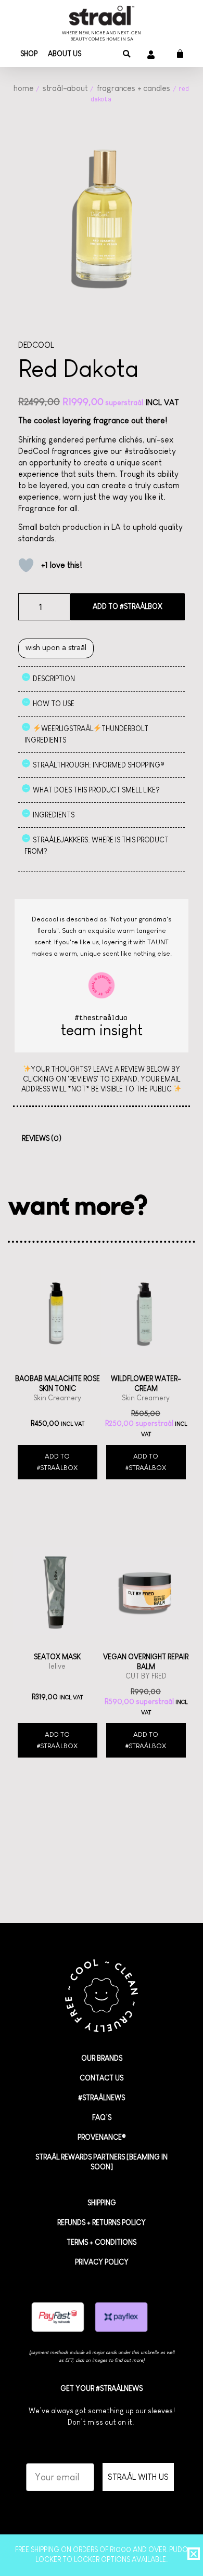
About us (65, 54)
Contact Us (102, 2078)
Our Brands (102, 2058)
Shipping (102, 2203)
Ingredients (54, 815)
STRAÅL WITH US (138, 2477)
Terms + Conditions (102, 2242)
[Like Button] (26, 565)
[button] (127, 54)
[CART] (176, 54)
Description (54, 679)
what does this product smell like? (96, 790)
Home (23, 88)
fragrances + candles (134, 88)
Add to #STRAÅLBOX (128, 606)
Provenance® (102, 2137)
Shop (29, 54)
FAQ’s (102, 2117)
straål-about (65, 88)
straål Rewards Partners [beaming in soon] (102, 2162)
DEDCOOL (36, 345)
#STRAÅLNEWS (102, 2098)
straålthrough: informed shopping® (99, 765)
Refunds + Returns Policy (102, 2222)
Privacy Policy (102, 2262)
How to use (54, 704)
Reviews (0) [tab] (42, 1138)
